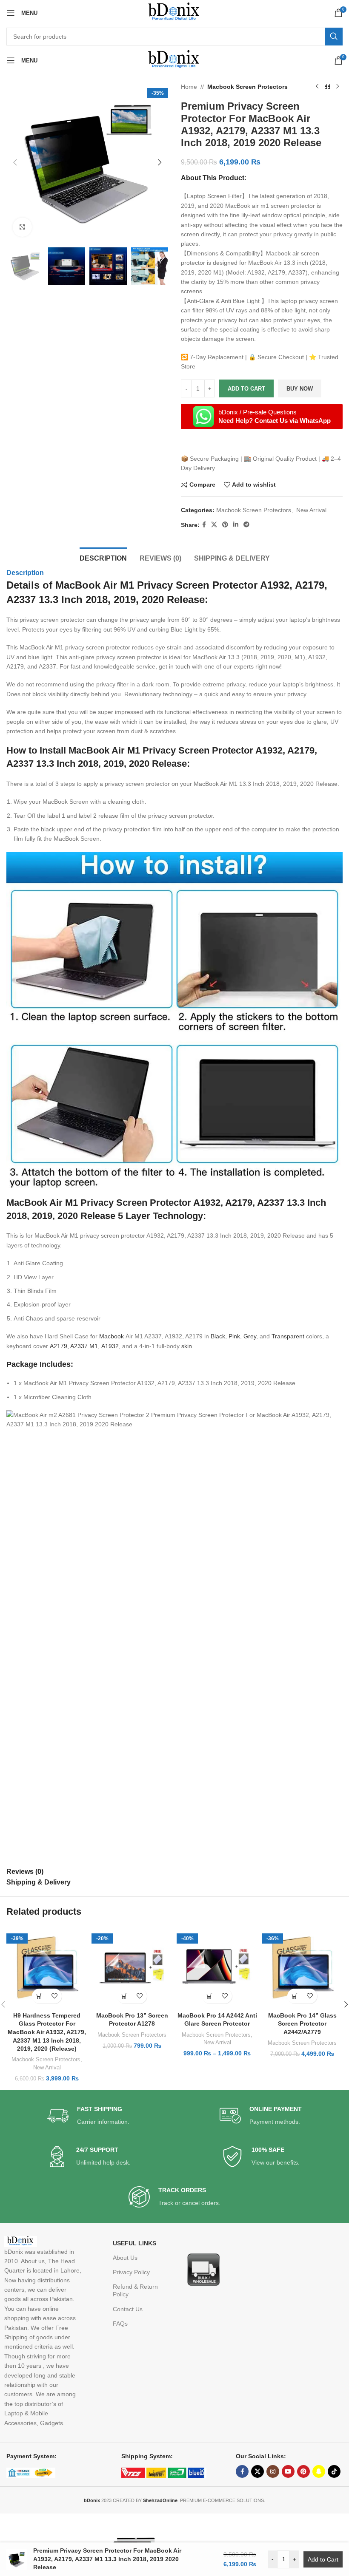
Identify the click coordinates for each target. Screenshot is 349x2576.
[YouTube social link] (288, 2471)
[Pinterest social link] (225, 525)
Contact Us (128, 2309)
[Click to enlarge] (22, 227)
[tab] (103, 557)
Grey (250, 1336)
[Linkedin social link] (236, 525)
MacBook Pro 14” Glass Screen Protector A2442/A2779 (302, 2024)
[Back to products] (327, 87)
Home (189, 87)
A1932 (110, 1346)
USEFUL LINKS (134, 2243)
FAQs (120, 2324)
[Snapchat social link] (319, 2471)
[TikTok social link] (334, 2471)
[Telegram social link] (246, 525)
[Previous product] (317, 87)
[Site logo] (174, 12)
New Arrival (311, 510)
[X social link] (214, 525)
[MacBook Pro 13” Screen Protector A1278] (132, 1967)
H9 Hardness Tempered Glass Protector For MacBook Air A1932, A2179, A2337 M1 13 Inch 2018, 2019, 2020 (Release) (47, 2032)
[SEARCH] (334, 37)
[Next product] (338, 87)
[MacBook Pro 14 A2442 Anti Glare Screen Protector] (217, 1967)
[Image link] (202, 2269)
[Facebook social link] (204, 525)
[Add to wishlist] (54, 1996)
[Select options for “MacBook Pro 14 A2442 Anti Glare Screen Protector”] (210, 1996)
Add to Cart (323, 2559)
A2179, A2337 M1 (74, 1346)
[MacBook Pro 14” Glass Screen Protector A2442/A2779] (302, 1967)
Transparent (289, 1336)
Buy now (300, 389)
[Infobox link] (88, 2116)
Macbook (112, 1336)
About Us (125, 2258)
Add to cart (246, 389)
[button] (15, 162)
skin (187, 1346)
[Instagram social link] (273, 2471)
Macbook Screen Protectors (247, 87)
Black (218, 1336)
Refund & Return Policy (135, 2290)
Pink (234, 1336)
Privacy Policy (131, 2272)
